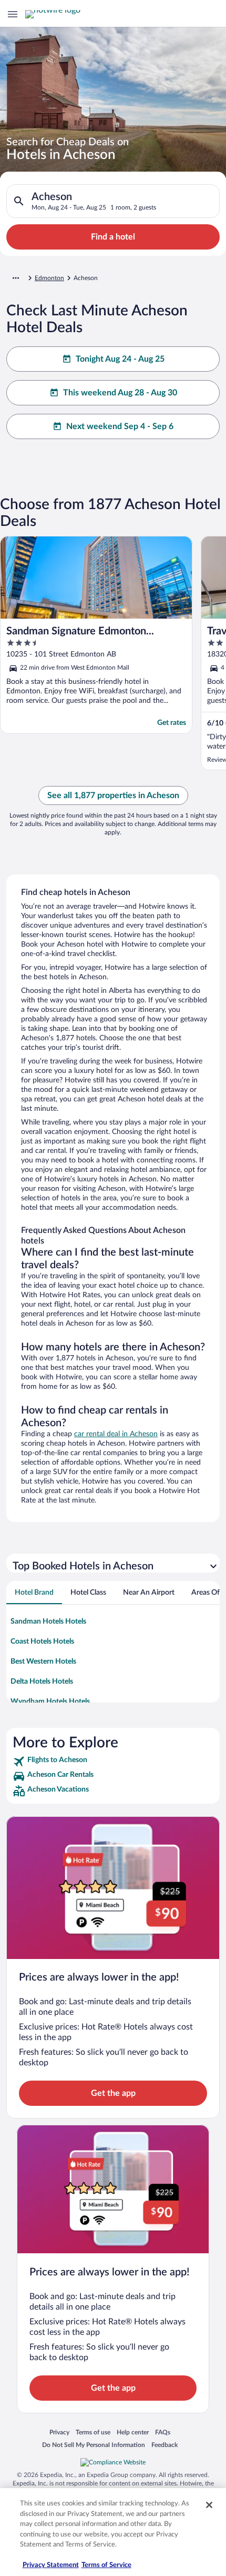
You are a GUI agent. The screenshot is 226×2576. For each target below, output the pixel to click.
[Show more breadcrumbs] (16, 278)
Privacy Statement (51, 2565)
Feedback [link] (165, 2445)
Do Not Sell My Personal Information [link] (94, 2445)
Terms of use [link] (93, 2432)
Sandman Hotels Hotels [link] (48, 1622)
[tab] (34, 1593)
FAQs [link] (163, 2432)
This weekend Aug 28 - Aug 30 (120, 393)
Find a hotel (113, 237)
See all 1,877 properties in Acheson (113, 795)
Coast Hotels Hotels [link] (42, 1642)
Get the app (113, 2093)
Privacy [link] (59, 2432)
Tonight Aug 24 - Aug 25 (120, 359)
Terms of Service (106, 2565)
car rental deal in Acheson (116, 1434)
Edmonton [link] (49, 278)
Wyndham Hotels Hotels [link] (50, 1702)
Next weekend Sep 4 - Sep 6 (120, 426)
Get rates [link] (172, 723)
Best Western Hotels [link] (43, 1662)
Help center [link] (133, 2432)
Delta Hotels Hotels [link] (42, 1682)
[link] (113, 1762)
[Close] (209, 2505)
